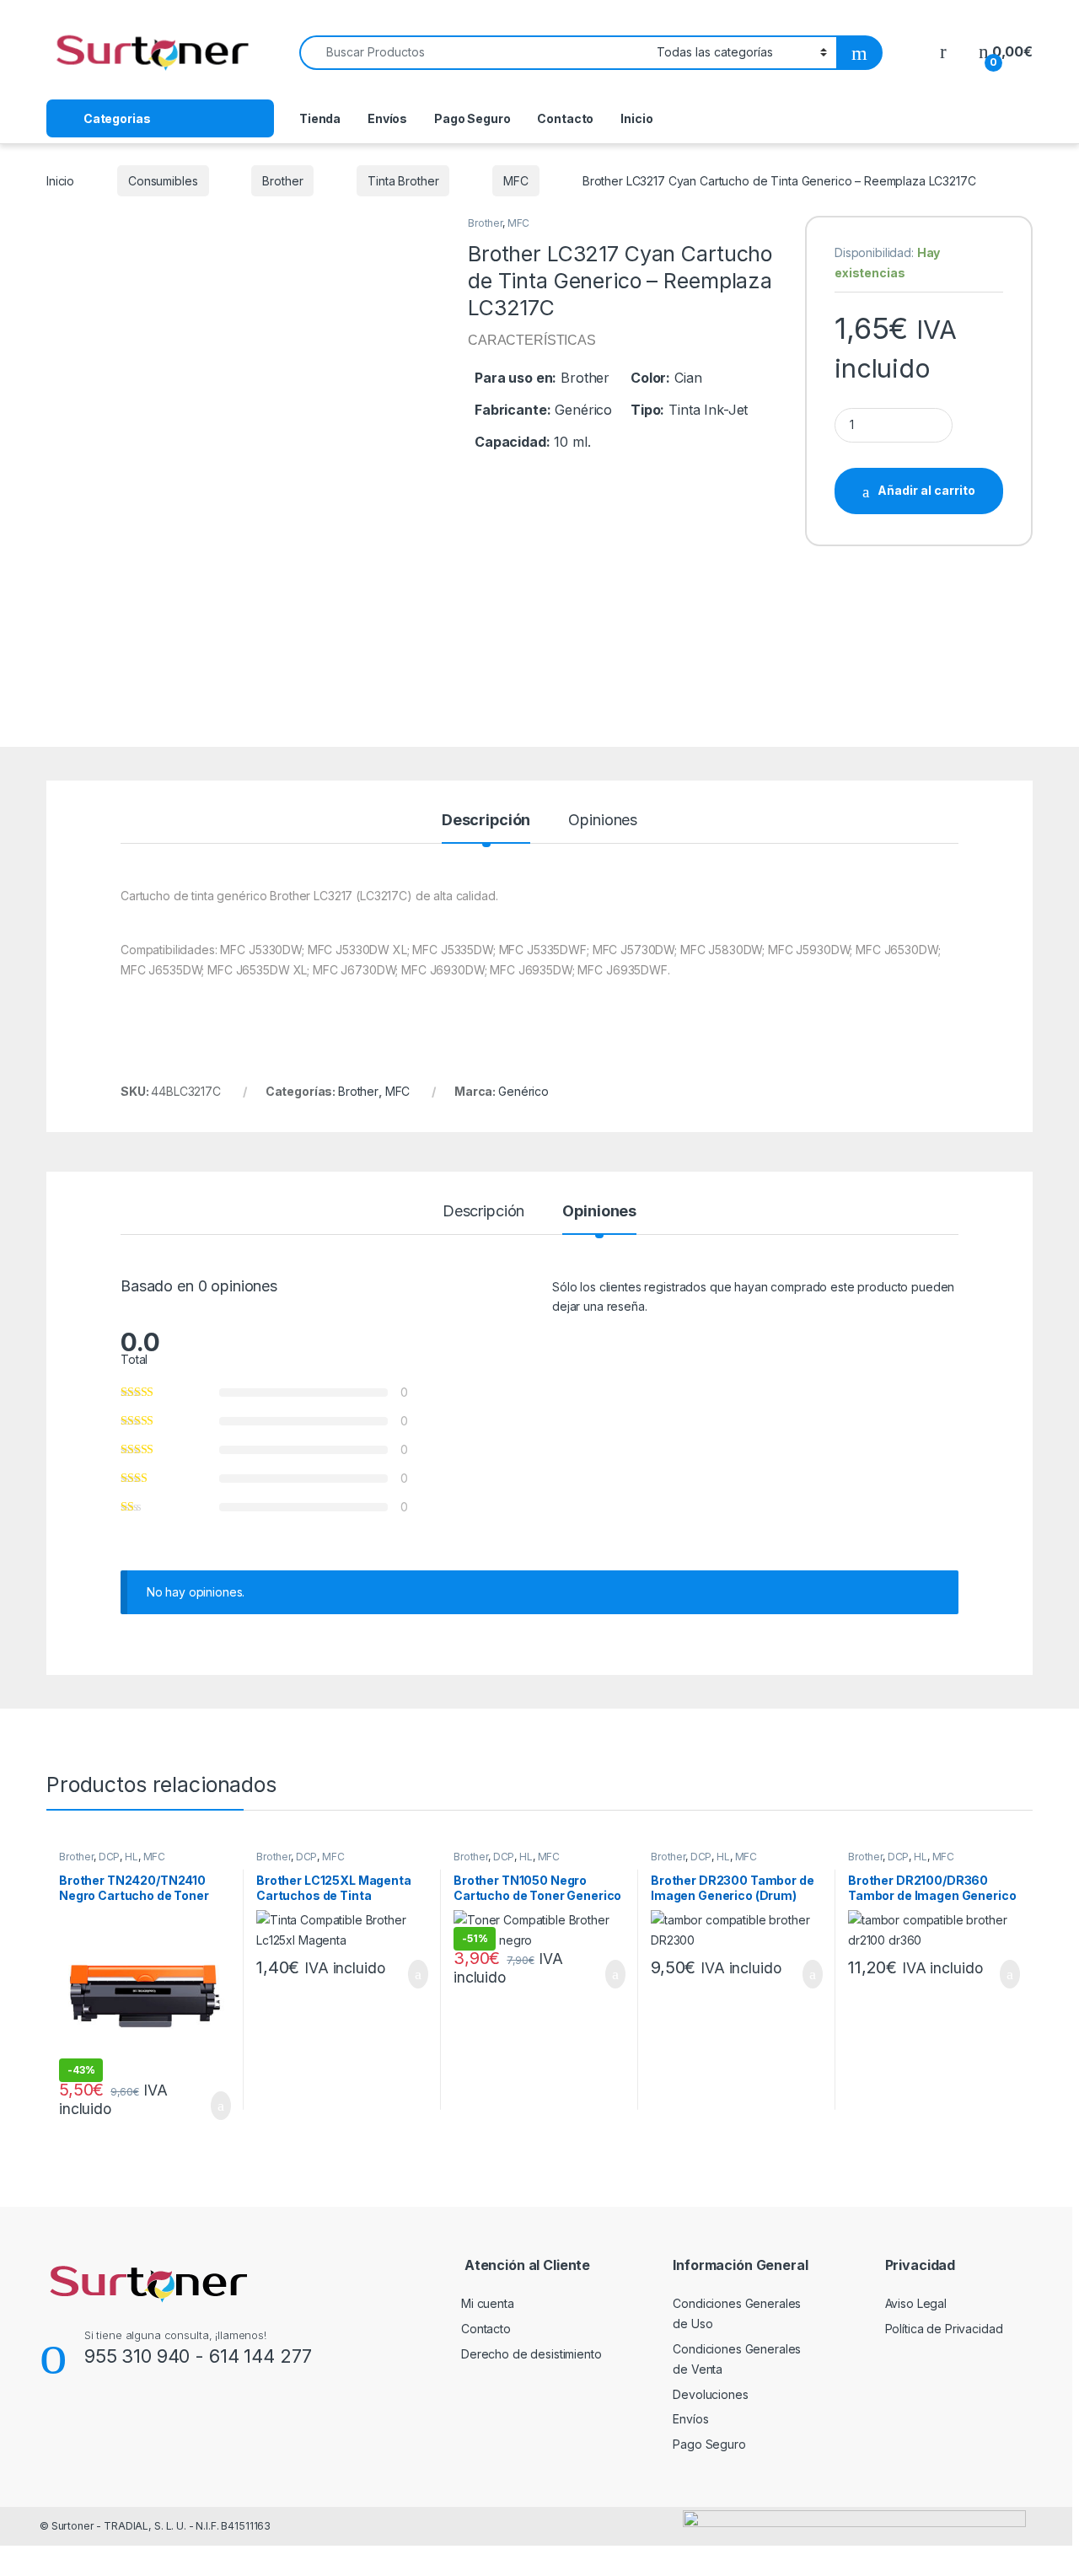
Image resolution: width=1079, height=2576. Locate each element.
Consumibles (163, 181)
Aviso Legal (916, 2303)
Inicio (636, 118)
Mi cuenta (488, 2303)
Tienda (320, 118)
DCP (110, 1857)
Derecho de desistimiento (531, 2354)
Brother (282, 181)
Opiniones (603, 821)
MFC (516, 181)
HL (132, 1857)
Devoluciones (710, 2394)
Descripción (486, 821)
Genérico (523, 1091)
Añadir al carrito (926, 490)
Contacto (565, 118)
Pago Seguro (472, 118)
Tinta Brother (403, 181)
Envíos (387, 118)
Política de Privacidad (944, 2329)
